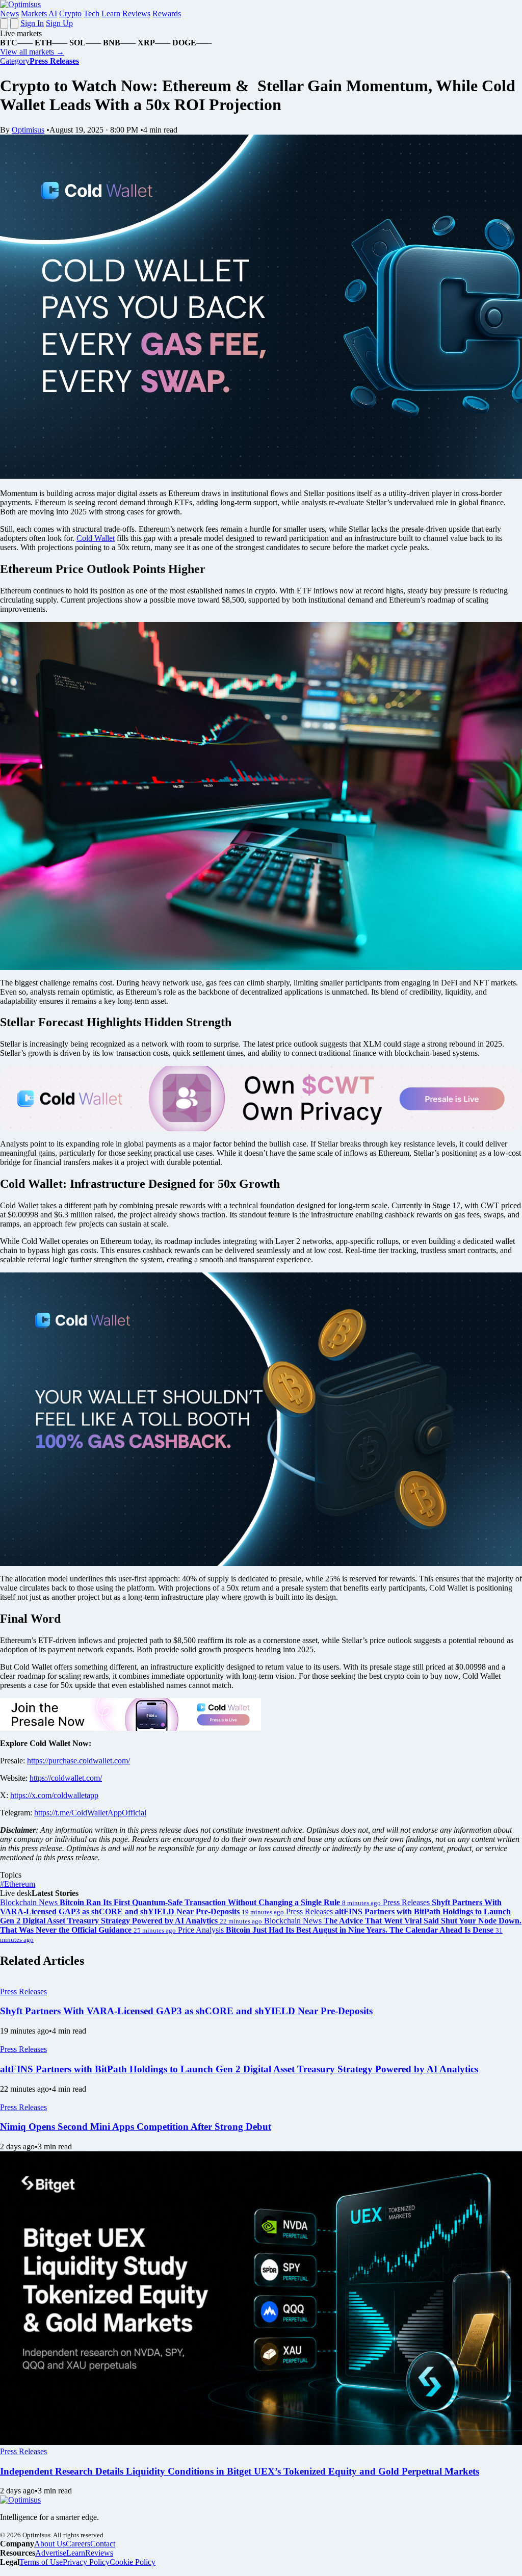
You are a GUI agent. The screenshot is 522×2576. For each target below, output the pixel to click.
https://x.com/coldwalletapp (54, 1795)
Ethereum (18, 1884)
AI (53, 14)
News (9, 14)
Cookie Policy (133, 2562)
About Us (50, 2544)
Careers (78, 2544)
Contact (103, 2544)
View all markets (32, 52)
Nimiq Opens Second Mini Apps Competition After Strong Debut (136, 2127)
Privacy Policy (86, 2562)
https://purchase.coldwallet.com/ (79, 1761)
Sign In (32, 23)
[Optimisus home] (20, 4)
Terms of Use (41, 2562)
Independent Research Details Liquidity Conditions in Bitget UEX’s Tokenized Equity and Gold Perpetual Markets (240, 2471)
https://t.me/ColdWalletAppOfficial (90, 1813)
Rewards (167, 14)
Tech (92, 14)
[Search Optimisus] (14, 24)
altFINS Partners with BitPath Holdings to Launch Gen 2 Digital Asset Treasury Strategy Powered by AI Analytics (239, 2069)
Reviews (136, 14)
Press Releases (23, 1992)
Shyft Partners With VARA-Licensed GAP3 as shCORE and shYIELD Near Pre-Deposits (186, 2011)
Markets (34, 14)
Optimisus (28, 130)
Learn (111, 14)
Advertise (51, 2553)
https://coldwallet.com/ (66, 1778)
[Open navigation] (4, 24)
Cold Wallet (96, 538)
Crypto (70, 14)
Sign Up (59, 23)
